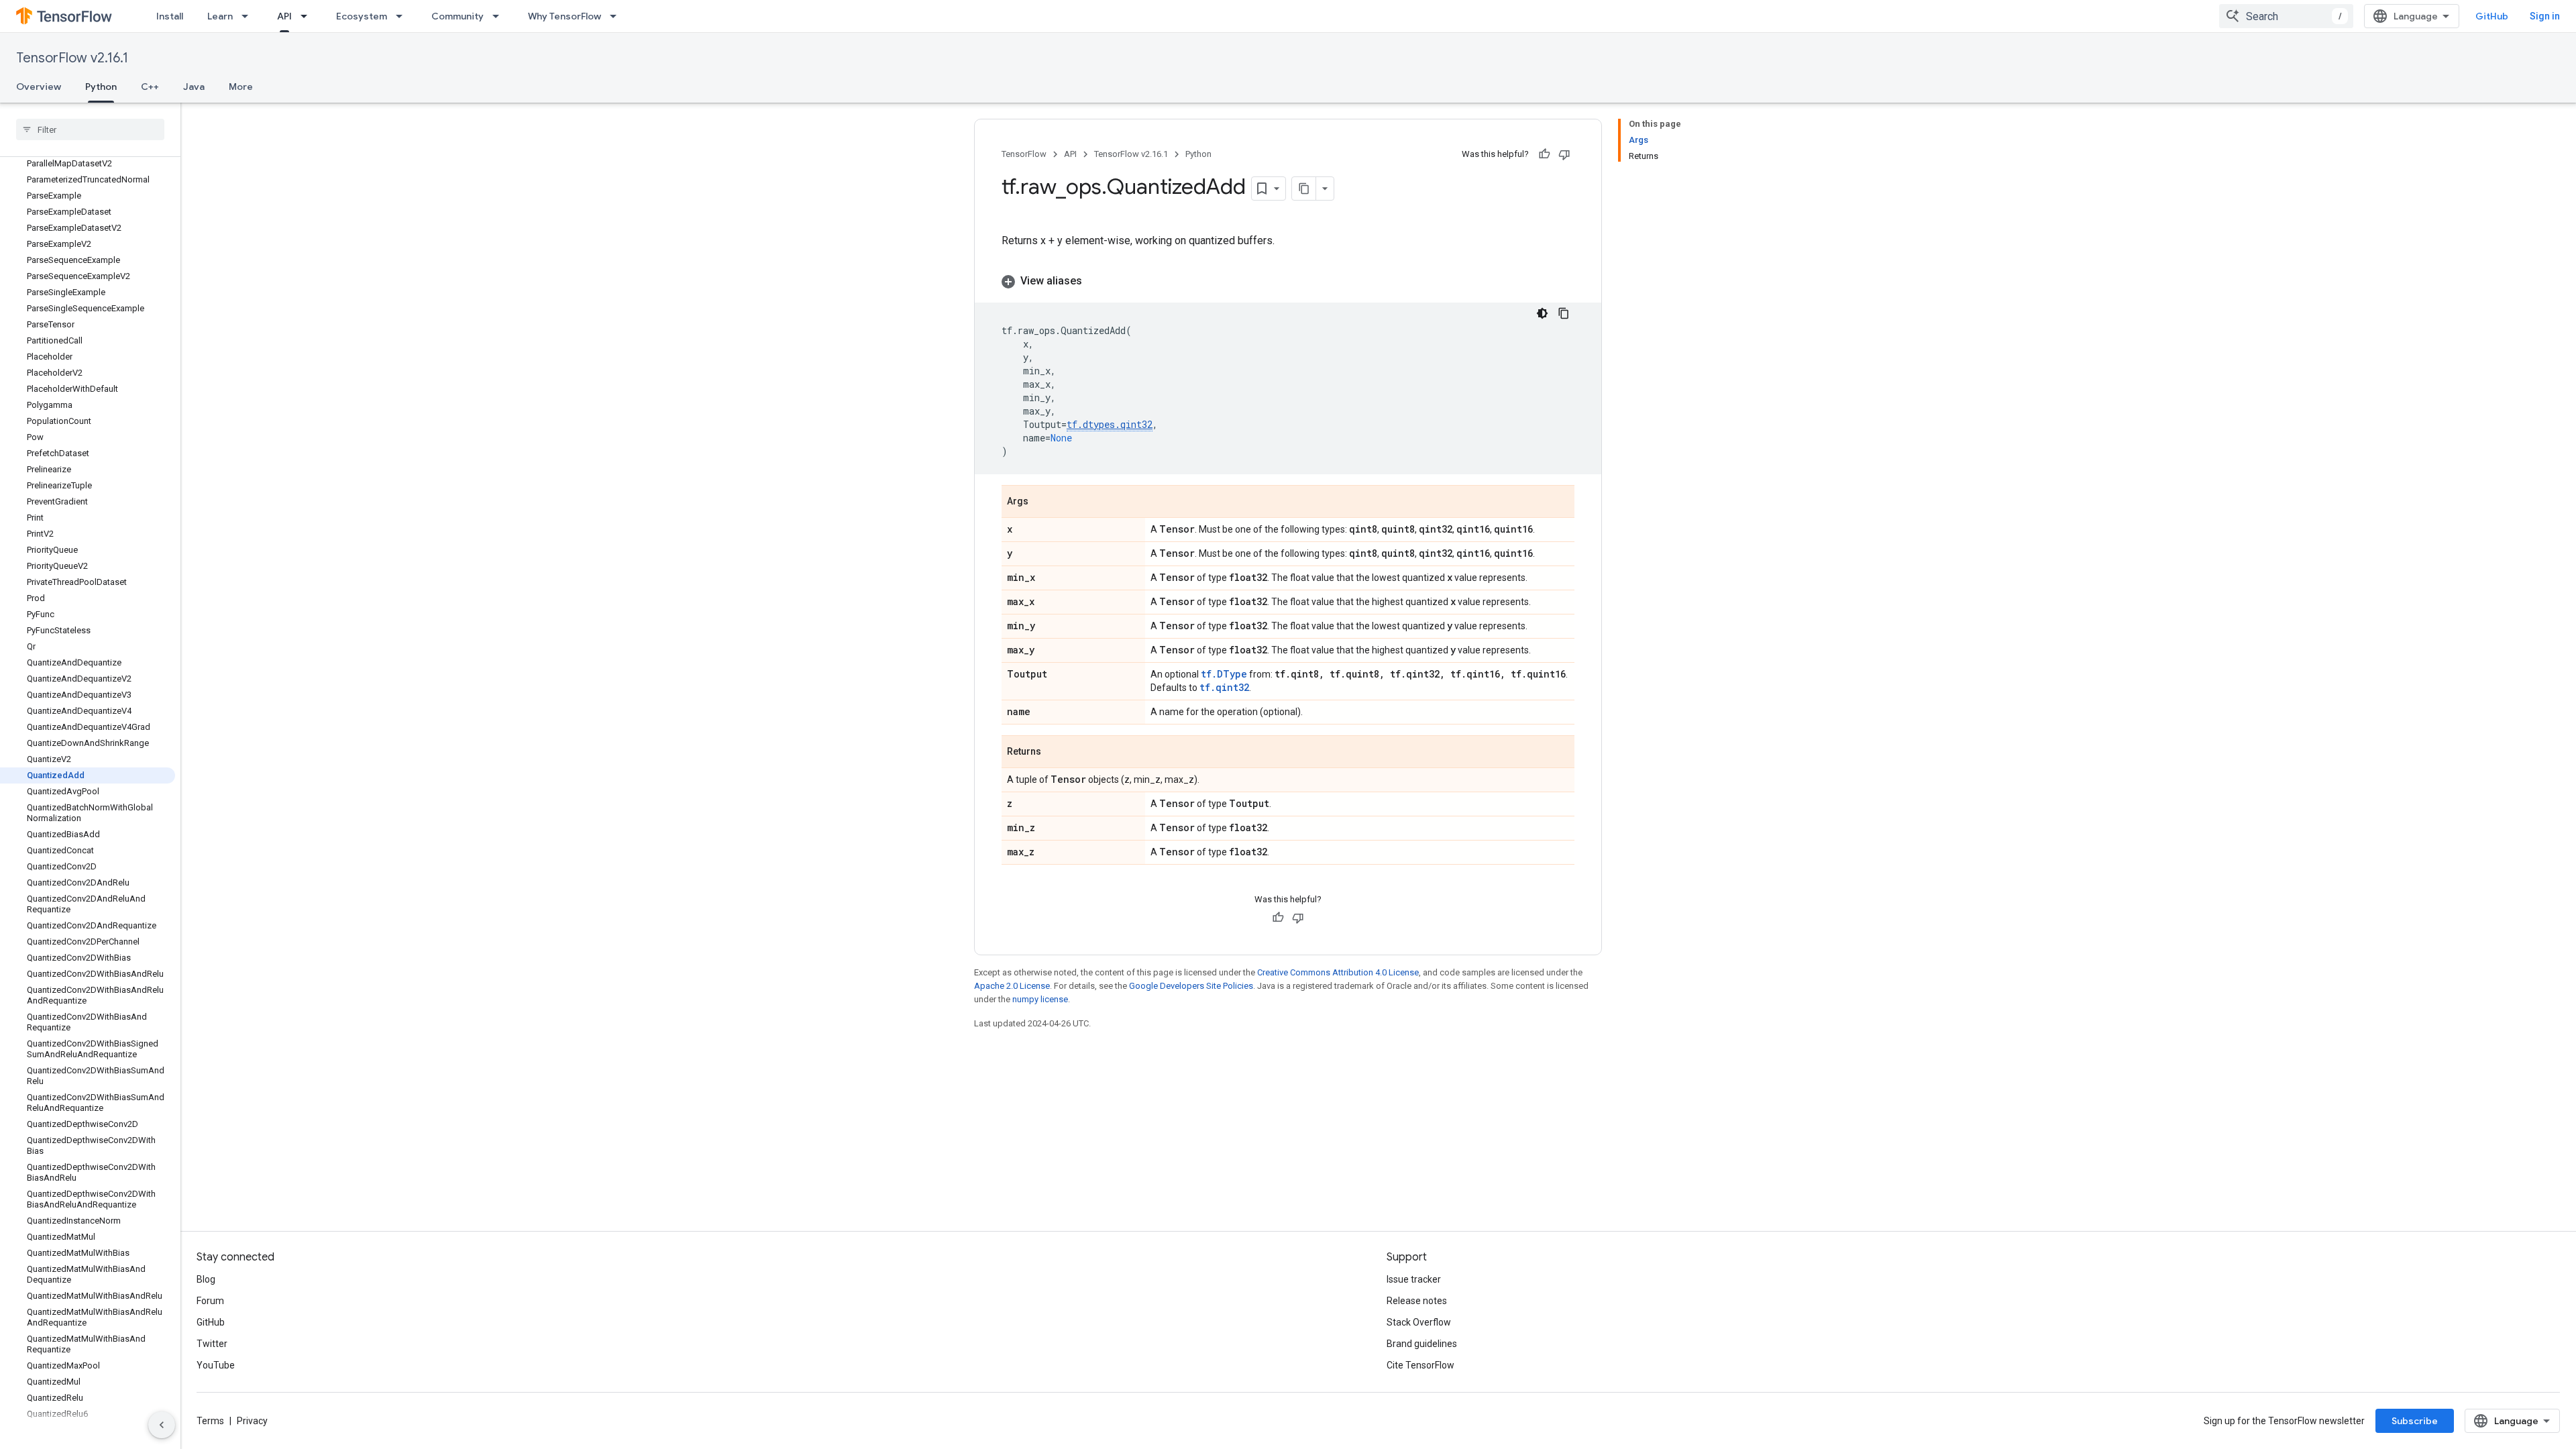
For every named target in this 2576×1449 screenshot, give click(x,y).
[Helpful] (1544, 154)
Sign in (2545, 16)
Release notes (1417, 1301)
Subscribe (2415, 1421)
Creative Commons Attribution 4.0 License (1338, 972)
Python (101, 87)
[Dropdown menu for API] (308, 16)
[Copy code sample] (1564, 313)
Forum (210, 1301)
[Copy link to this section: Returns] (1055, 753)
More (241, 87)
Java (194, 87)
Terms (210, 1421)
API (284, 16)
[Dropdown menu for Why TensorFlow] (617, 16)
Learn (220, 16)
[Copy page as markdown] (1304, 189)
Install (170, 16)
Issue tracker (1414, 1279)
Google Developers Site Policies (1191, 986)
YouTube (216, 1365)
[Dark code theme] (1542, 313)
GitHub (2492, 16)
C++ (150, 87)
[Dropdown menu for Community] (500, 16)
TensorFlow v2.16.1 (72, 58)
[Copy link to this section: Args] (1042, 502)
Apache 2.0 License (1012, 986)
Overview (39, 87)
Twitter (212, 1344)
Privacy (252, 1421)
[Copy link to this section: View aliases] (1095, 281)
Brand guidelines (1422, 1344)
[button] (1288, 281)
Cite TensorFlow (1420, 1365)
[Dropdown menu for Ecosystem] (403, 16)
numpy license (1040, 999)
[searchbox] (90, 129)
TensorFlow (1024, 154)
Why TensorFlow (565, 16)
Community (458, 16)
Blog (206, 1279)
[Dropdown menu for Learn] (249, 16)
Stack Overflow (1419, 1322)
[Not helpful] (1564, 154)
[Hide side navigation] (162, 1425)
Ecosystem (362, 16)
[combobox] (2286, 16)
